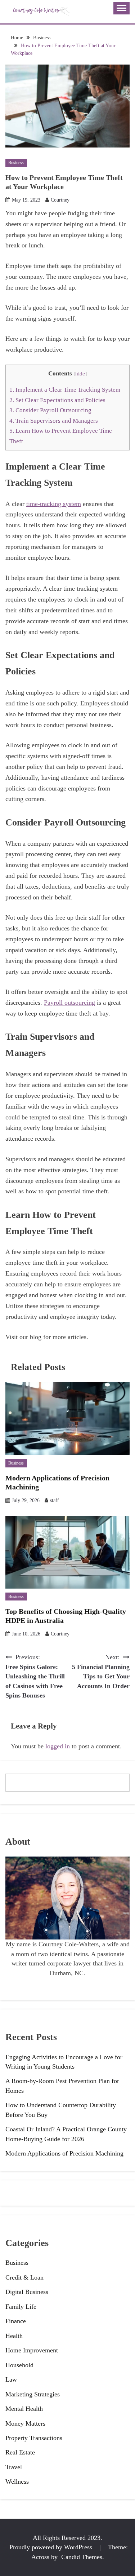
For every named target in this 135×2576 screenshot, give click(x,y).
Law (11, 2379)
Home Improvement (32, 2350)
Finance (16, 2321)
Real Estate (20, 2452)
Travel (14, 2467)
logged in (58, 1746)
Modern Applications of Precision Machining (64, 2153)
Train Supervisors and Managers (54, 421)
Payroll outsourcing (69, 1003)
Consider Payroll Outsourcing (50, 410)
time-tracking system (54, 504)
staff (55, 1500)
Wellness (17, 2482)
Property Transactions (34, 2438)
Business (16, 163)
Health (14, 2336)
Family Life (21, 2307)
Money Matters (25, 2423)
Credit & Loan (24, 2277)
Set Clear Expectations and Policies (57, 400)
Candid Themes (82, 2557)
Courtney (60, 200)
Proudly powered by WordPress (52, 2547)
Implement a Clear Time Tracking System (65, 390)
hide (80, 374)
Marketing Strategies (33, 2394)
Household (19, 2365)
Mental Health (24, 2409)
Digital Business (27, 2292)
